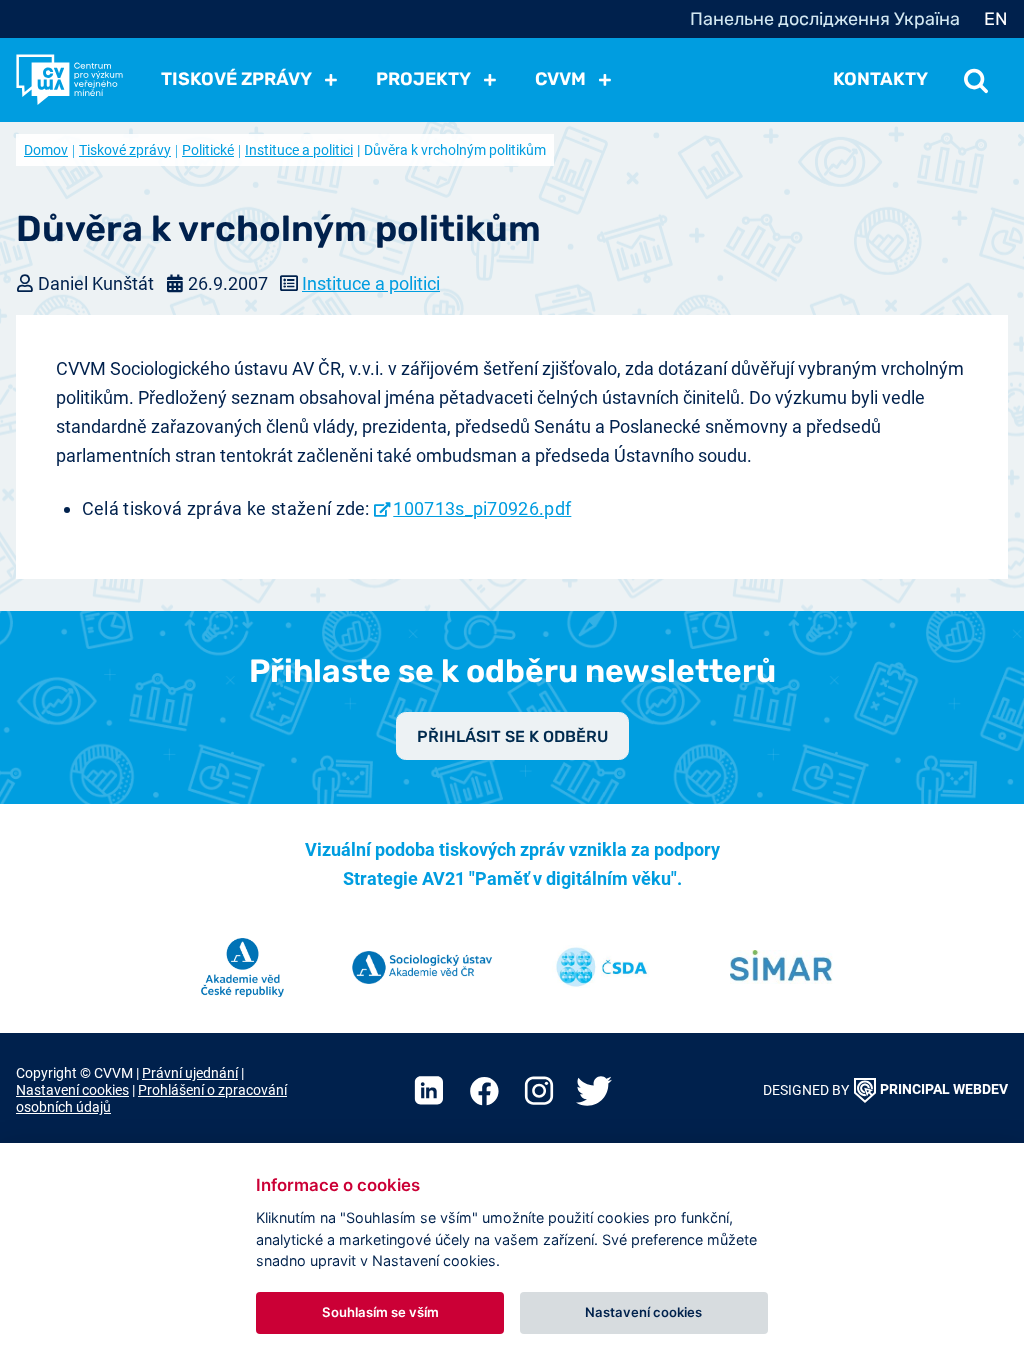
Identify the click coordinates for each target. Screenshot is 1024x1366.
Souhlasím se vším (380, 1312)
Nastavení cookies (72, 1090)
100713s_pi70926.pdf (482, 508)
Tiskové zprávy (125, 150)
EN (996, 19)
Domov (46, 150)
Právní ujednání (190, 1073)
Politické (208, 150)
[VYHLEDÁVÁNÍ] (976, 79)
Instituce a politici (299, 150)
